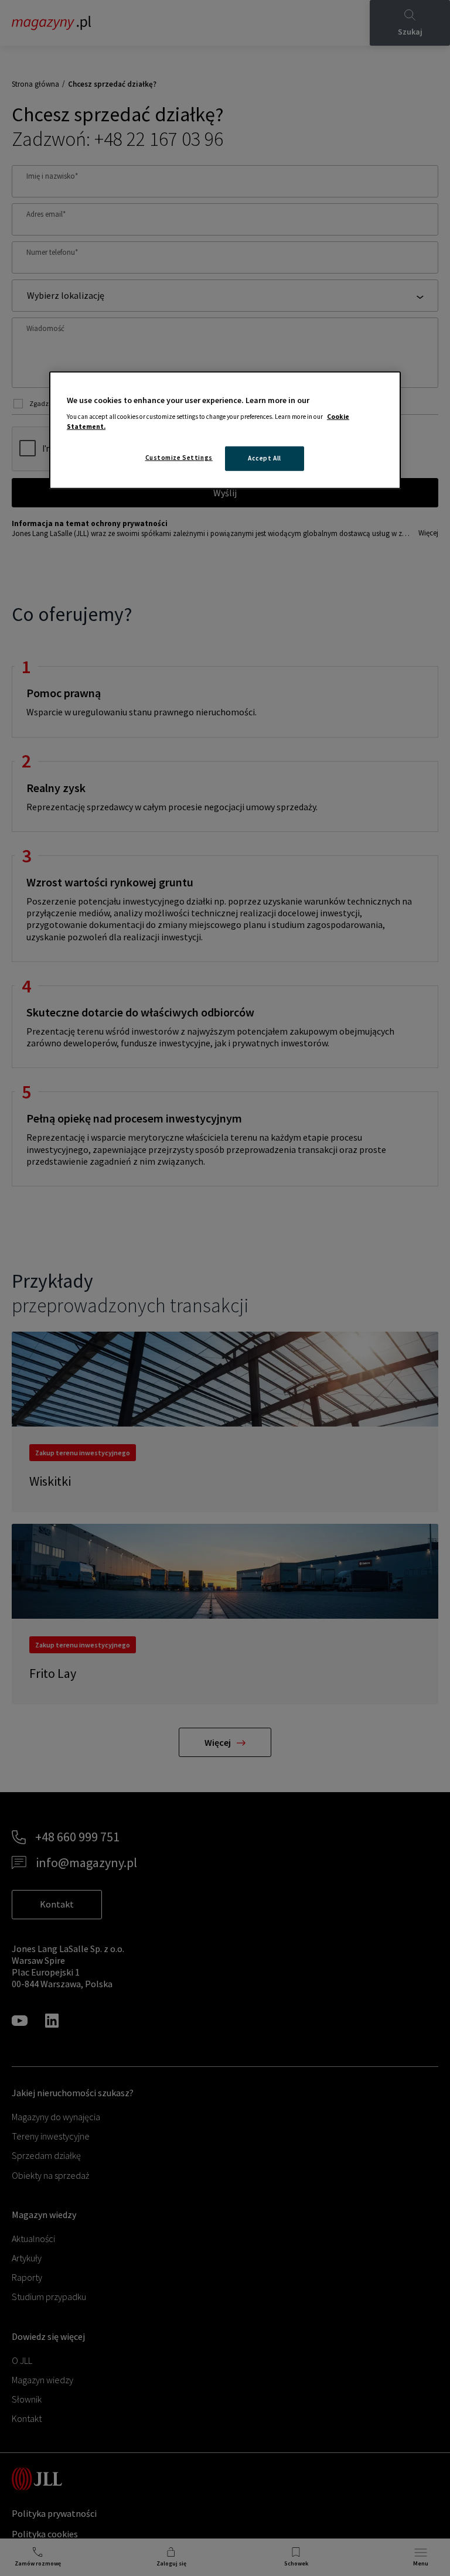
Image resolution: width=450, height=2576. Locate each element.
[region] (225, 430)
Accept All (265, 458)
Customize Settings (179, 458)
